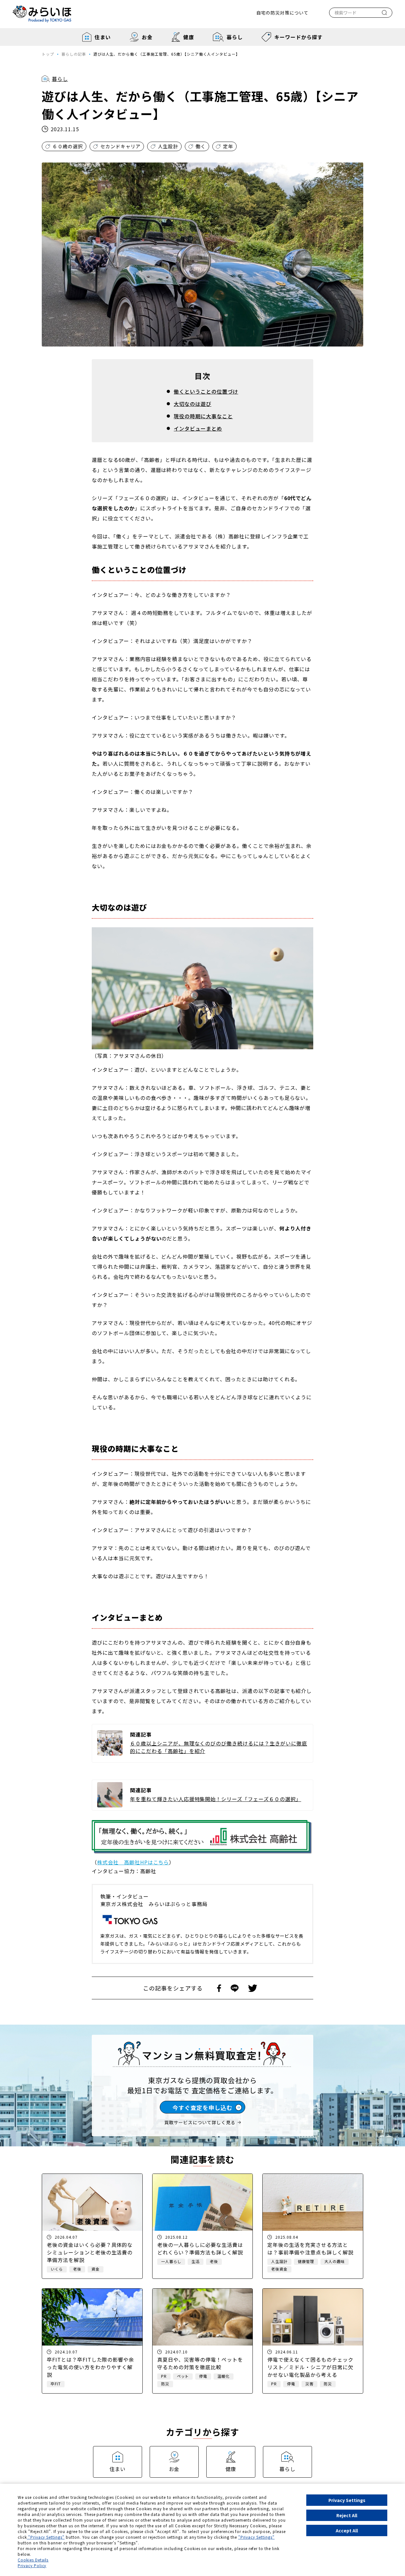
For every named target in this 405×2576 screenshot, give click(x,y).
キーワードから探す (299, 37)
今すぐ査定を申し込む (202, 2107)
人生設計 (168, 146)
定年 (228, 146)
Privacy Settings (347, 2500)
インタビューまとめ (198, 428)
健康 (189, 37)
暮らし (235, 37)
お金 (147, 37)
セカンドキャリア (121, 146)
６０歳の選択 (68, 146)
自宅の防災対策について (282, 13)
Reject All (347, 2515)
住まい (103, 37)
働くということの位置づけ (206, 391)
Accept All (347, 2530)
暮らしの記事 (74, 54)
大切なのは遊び (193, 404)
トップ (48, 54)
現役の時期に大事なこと (203, 416)
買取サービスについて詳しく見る (200, 2122)
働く (201, 146)
